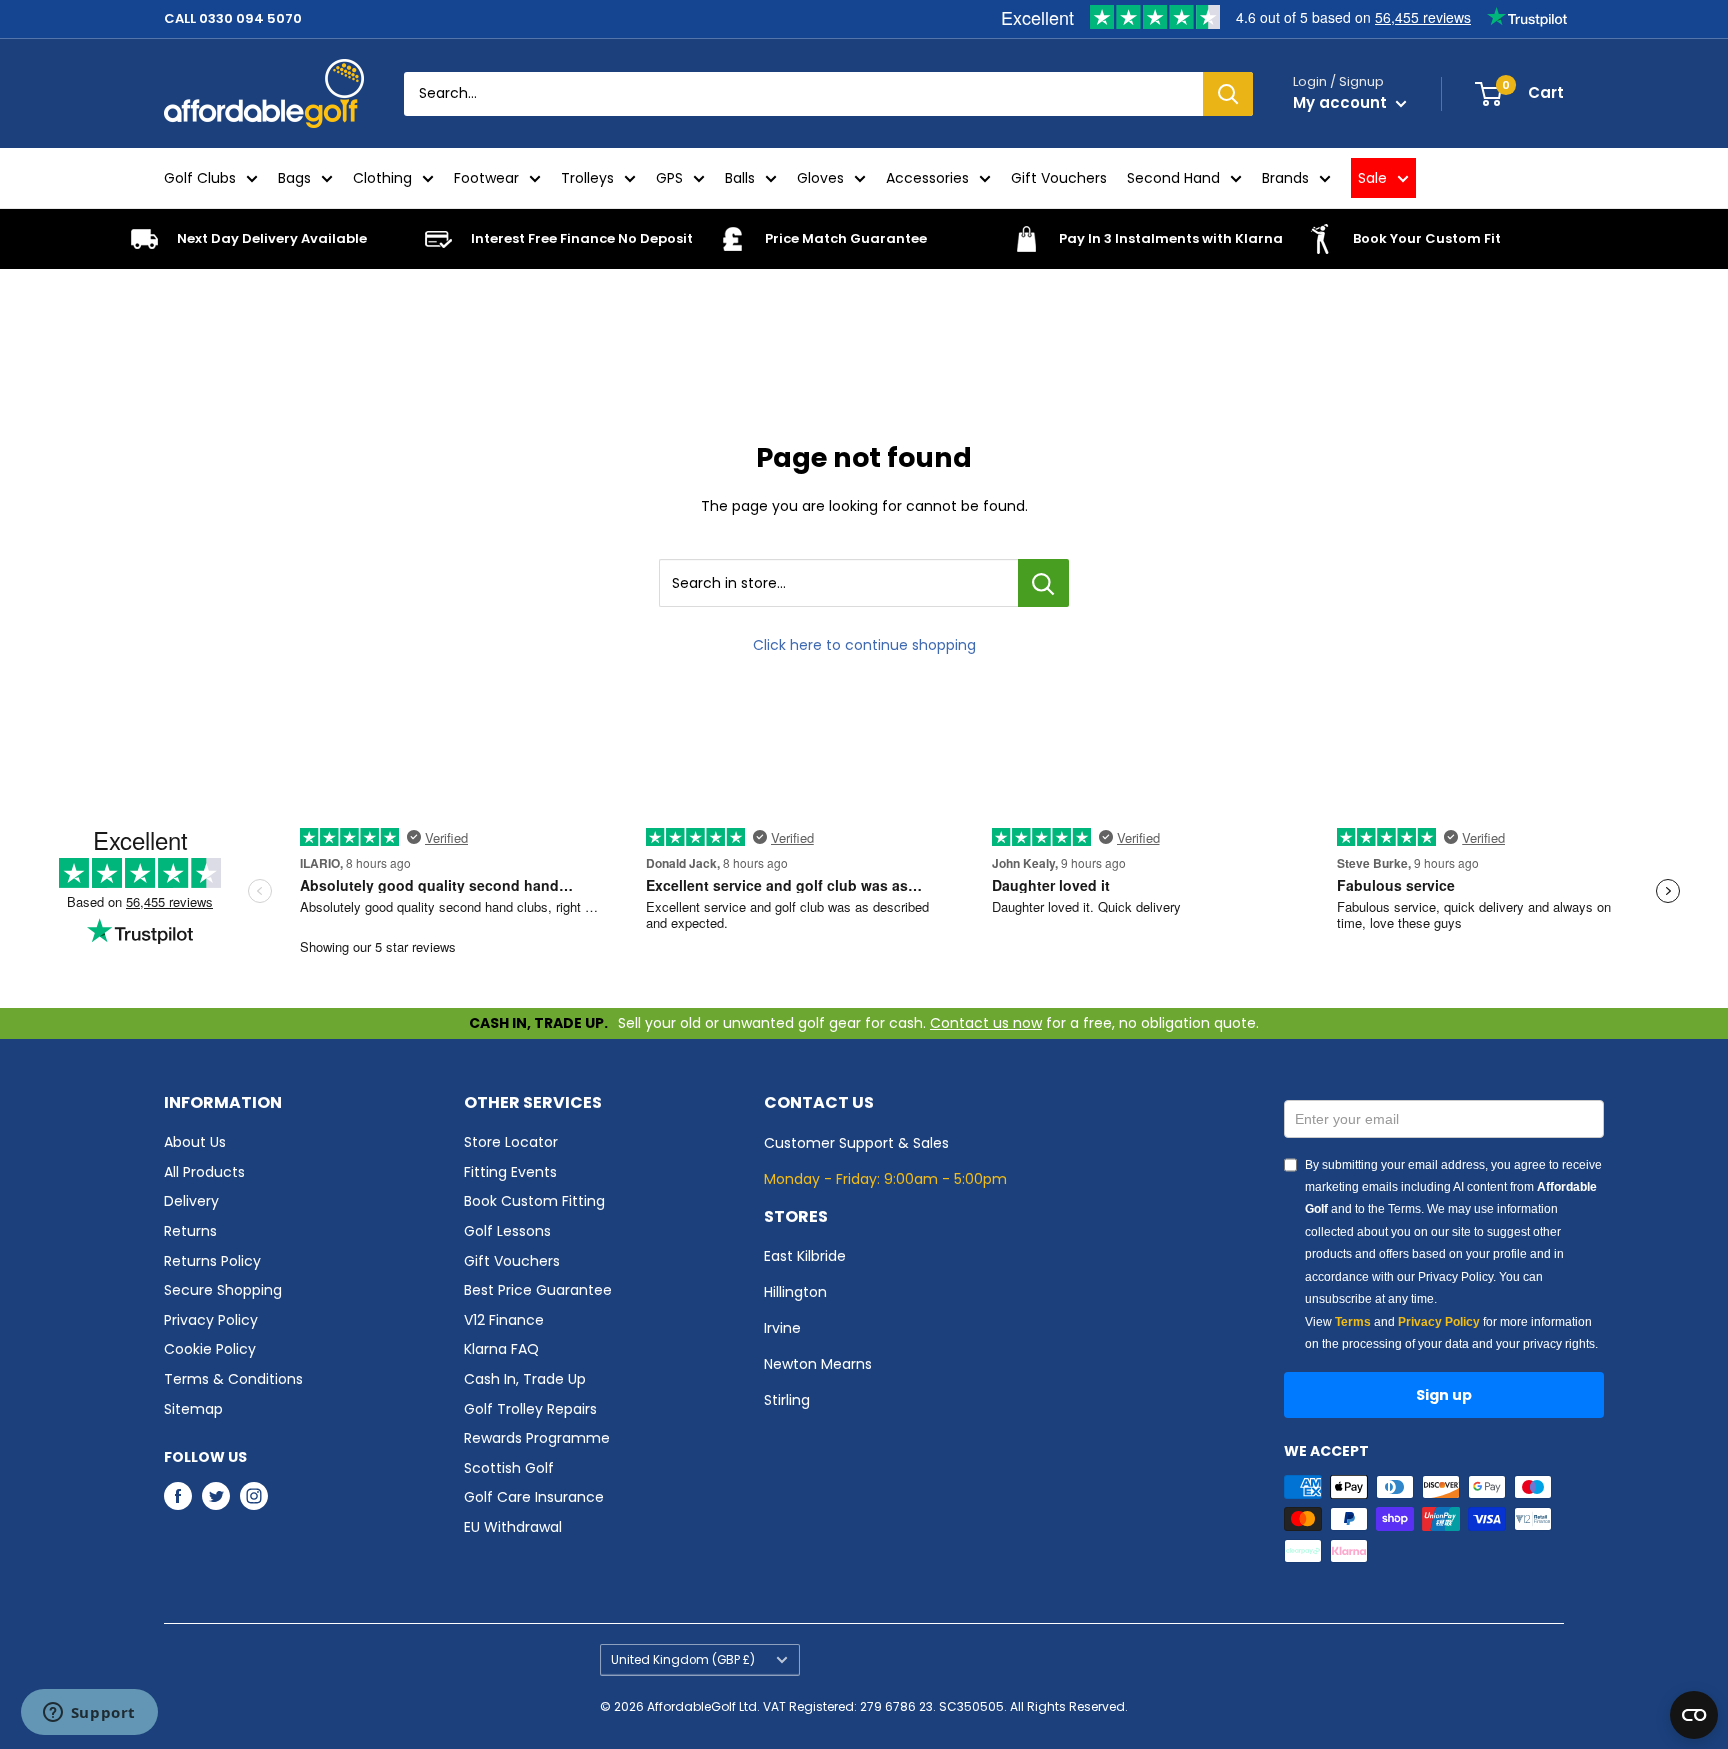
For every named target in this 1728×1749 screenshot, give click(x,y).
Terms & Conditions (233, 1379)
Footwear (486, 178)
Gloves (820, 178)
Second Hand (1173, 178)
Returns (190, 1231)
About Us (195, 1142)
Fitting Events (510, 1172)
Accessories (927, 178)
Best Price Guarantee (538, 1290)
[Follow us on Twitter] (216, 1496)
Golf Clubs (200, 178)
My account (1342, 102)
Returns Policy (212, 1261)
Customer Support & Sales (856, 1143)
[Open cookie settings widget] (1694, 1715)
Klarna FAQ (501, 1349)
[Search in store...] (1043, 583)
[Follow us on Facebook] (178, 1496)
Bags (294, 178)
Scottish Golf (509, 1468)
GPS (669, 178)
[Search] (1228, 94)
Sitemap (193, 1409)
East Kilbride (805, 1256)
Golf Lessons (507, 1231)
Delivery (191, 1201)
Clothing (382, 178)
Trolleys (587, 178)
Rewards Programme (537, 1438)
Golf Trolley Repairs (530, 1409)
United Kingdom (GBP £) (683, 1660)
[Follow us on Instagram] (254, 1496)
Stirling (787, 1400)
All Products (204, 1172)
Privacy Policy (211, 1320)
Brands (1285, 178)
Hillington (795, 1292)
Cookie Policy (210, 1349)
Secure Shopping (223, 1290)
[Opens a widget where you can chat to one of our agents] (89, 1714)
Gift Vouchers (1059, 178)
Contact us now (986, 1023)
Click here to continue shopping (864, 645)
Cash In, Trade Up (525, 1379)
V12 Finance (504, 1320)
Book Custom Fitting (534, 1201)
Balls (740, 178)
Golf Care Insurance (534, 1497)
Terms (1353, 1322)
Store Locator (511, 1142)
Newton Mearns (818, 1364)
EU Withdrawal (513, 1527)
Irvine (782, 1328)
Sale (1372, 178)
